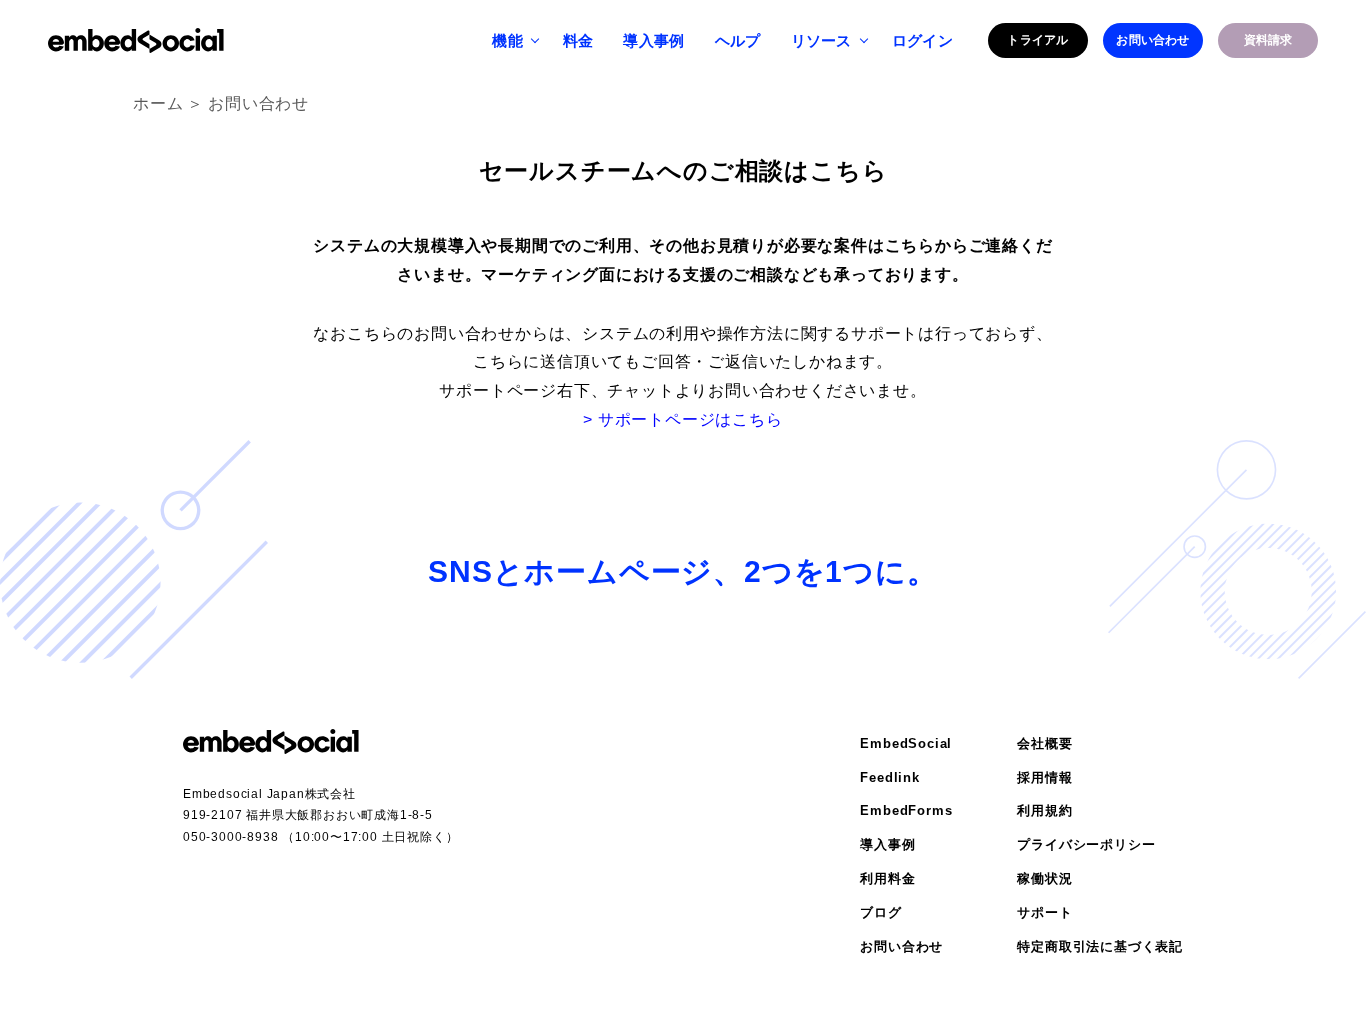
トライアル (1037, 40)
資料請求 (1268, 40)
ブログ (880, 912)
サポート (1044, 912)
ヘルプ (738, 40)
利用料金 (887, 878)
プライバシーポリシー (1086, 844)
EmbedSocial (906, 743)
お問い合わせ (1152, 40)
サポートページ (498, 390)
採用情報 (1044, 777)
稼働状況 (1044, 878)
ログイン (922, 40)
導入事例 (653, 40)
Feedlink (889, 777)
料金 (578, 40)
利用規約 (1044, 810)
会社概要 (1044, 743)
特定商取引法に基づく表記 (1100, 946)
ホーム (158, 103)
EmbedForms (906, 810)
